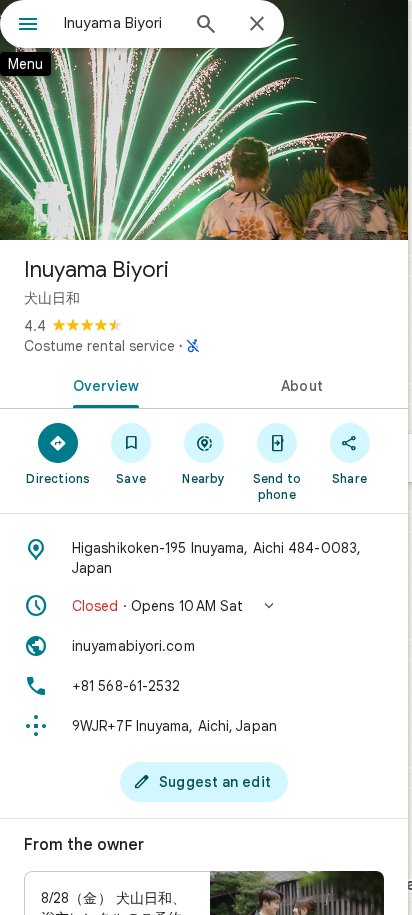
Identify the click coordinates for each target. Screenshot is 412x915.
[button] (204, 606)
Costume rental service (99, 346)
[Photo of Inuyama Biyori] (204, 120)
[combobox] (121, 23)
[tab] (102, 384)
